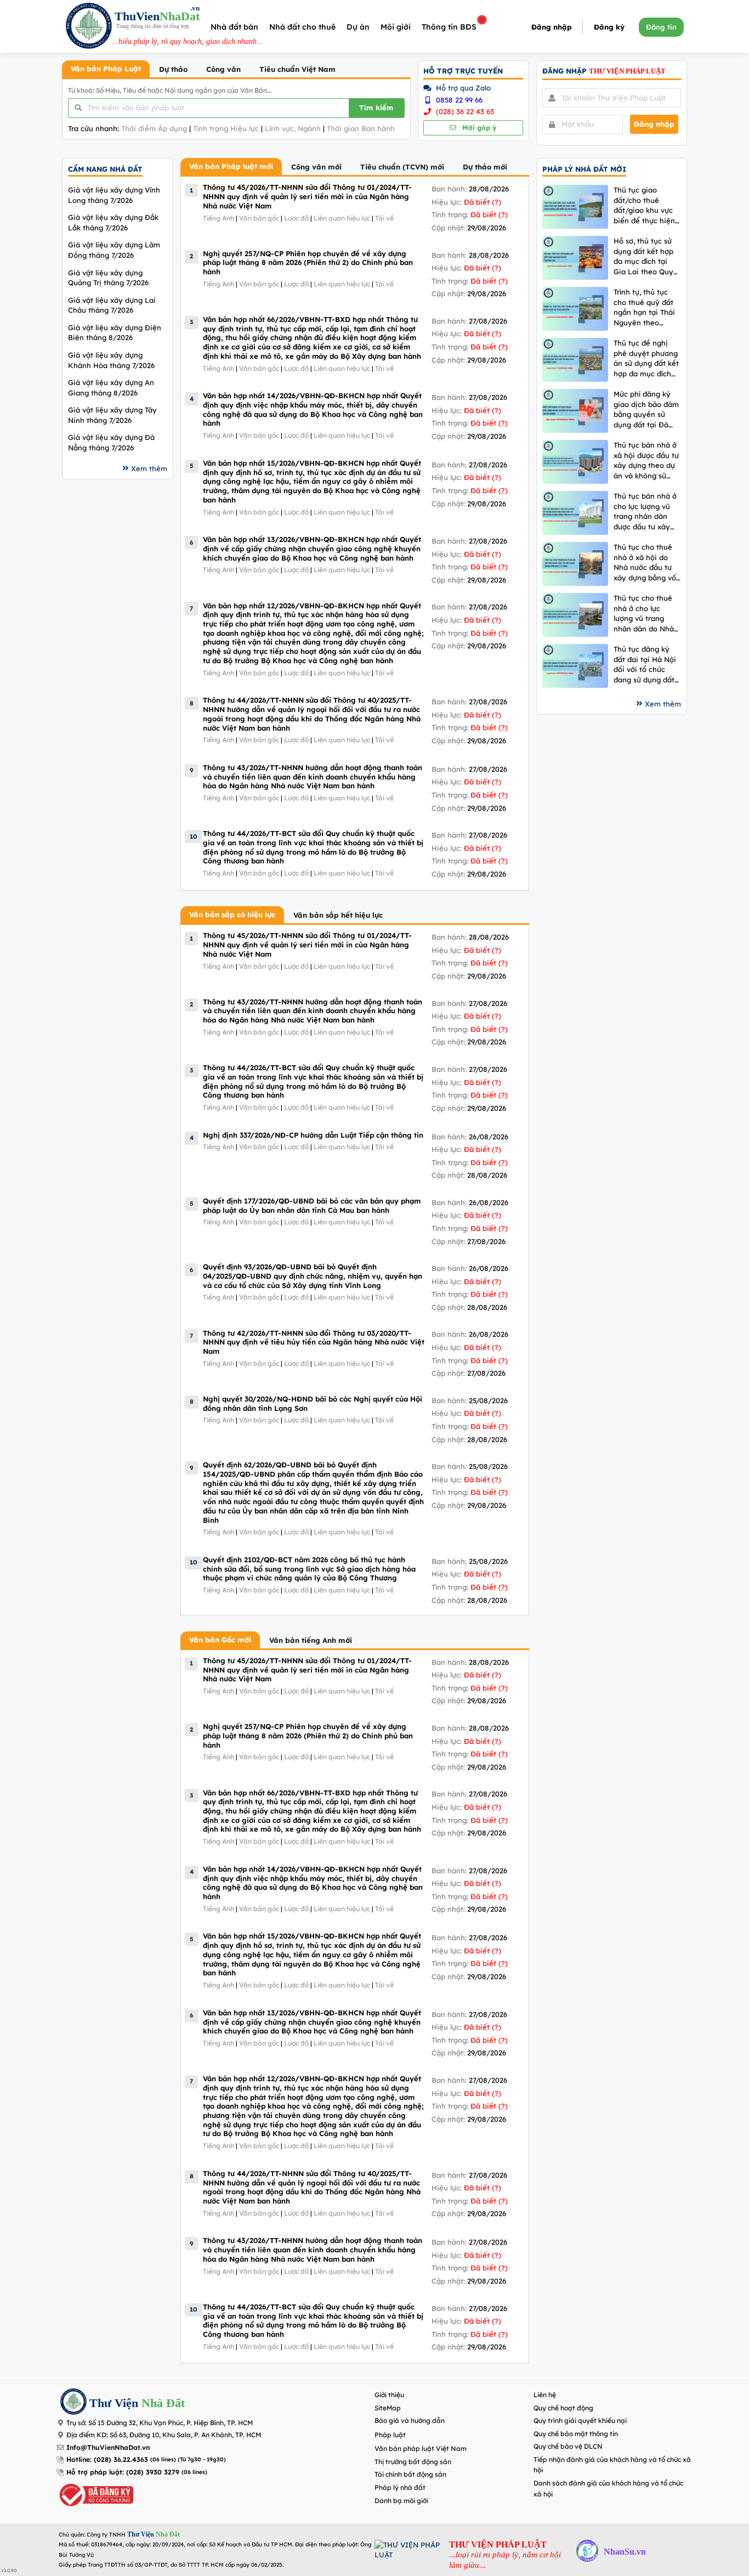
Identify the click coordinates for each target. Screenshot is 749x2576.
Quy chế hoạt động (563, 2408)
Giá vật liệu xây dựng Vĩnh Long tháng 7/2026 (114, 195)
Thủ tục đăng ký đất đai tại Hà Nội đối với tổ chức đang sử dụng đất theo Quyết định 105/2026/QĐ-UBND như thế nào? (645, 665)
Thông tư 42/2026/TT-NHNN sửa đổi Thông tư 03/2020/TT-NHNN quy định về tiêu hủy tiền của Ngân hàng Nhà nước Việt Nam (314, 1342)
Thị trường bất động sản (413, 2462)
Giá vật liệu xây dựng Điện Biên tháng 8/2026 (115, 333)
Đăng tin (661, 27)
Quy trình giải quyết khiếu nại (580, 2420)
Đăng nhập (552, 27)
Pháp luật (390, 2435)
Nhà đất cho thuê (302, 27)
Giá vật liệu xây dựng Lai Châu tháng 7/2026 (112, 305)
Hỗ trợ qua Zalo (462, 88)
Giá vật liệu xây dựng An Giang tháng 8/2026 (111, 388)
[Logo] (89, 27)
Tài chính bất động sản (410, 2474)
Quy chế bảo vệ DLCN (568, 2446)
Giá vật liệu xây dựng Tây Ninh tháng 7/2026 (112, 415)
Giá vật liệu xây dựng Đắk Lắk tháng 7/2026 (113, 222)
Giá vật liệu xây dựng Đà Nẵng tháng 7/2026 (111, 442)
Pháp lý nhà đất (400, 2487)
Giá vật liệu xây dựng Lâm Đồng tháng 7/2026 (114, 250)
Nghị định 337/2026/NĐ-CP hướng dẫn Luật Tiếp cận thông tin (313, 1135)
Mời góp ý (478, 128)
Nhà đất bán (234, 27)
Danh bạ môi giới (401, 2501)
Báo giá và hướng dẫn (410, 2420)
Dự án (358, 27)
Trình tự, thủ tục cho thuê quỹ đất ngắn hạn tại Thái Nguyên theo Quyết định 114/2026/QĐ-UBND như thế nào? (644, 307)
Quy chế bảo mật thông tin (576, 2434)
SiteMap (388, 2408)
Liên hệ (545, 2395)
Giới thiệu (389, 2395)
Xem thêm (149, 468)
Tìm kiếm (376, 108)
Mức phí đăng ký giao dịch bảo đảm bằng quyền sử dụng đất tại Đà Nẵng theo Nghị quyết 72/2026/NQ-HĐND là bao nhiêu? (647, 409)
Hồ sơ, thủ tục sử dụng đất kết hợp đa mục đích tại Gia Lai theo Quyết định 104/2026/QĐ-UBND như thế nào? (647, 256)
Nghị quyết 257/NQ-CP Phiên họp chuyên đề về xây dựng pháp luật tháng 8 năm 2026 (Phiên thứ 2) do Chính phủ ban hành (308, 262)
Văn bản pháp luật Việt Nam (421, 2448)
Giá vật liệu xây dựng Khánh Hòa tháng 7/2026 (111, 360)
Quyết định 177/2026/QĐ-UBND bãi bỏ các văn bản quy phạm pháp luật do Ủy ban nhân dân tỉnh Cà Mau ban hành (312, 1205)
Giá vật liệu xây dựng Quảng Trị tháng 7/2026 (108, 278)
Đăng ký (609, 27)
